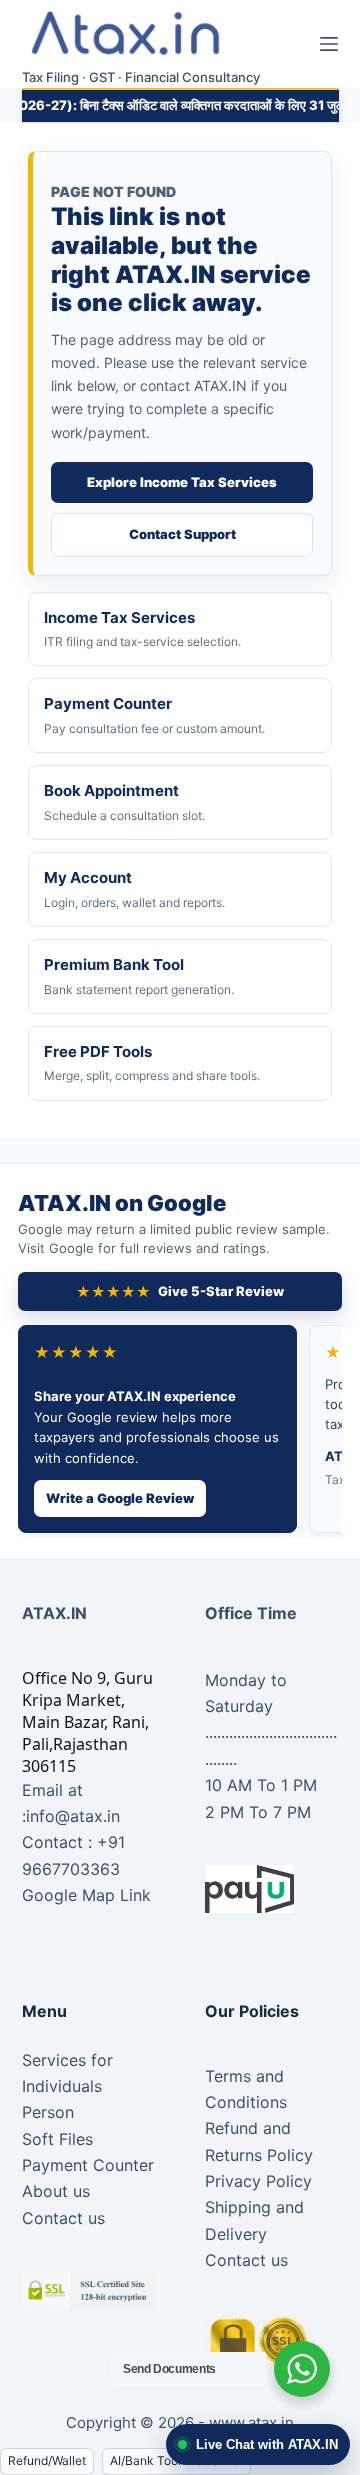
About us (56, 2191)
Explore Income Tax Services (182, 482)
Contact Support (182, 534)
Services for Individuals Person (67, 2086)
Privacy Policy (258, 2181)
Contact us (63, 2218)
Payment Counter (88, 2165)
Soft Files (57, 2139)
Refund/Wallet (47, 2460)
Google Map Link (86, 1895)
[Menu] (329, 44)
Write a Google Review (120, 1498)
